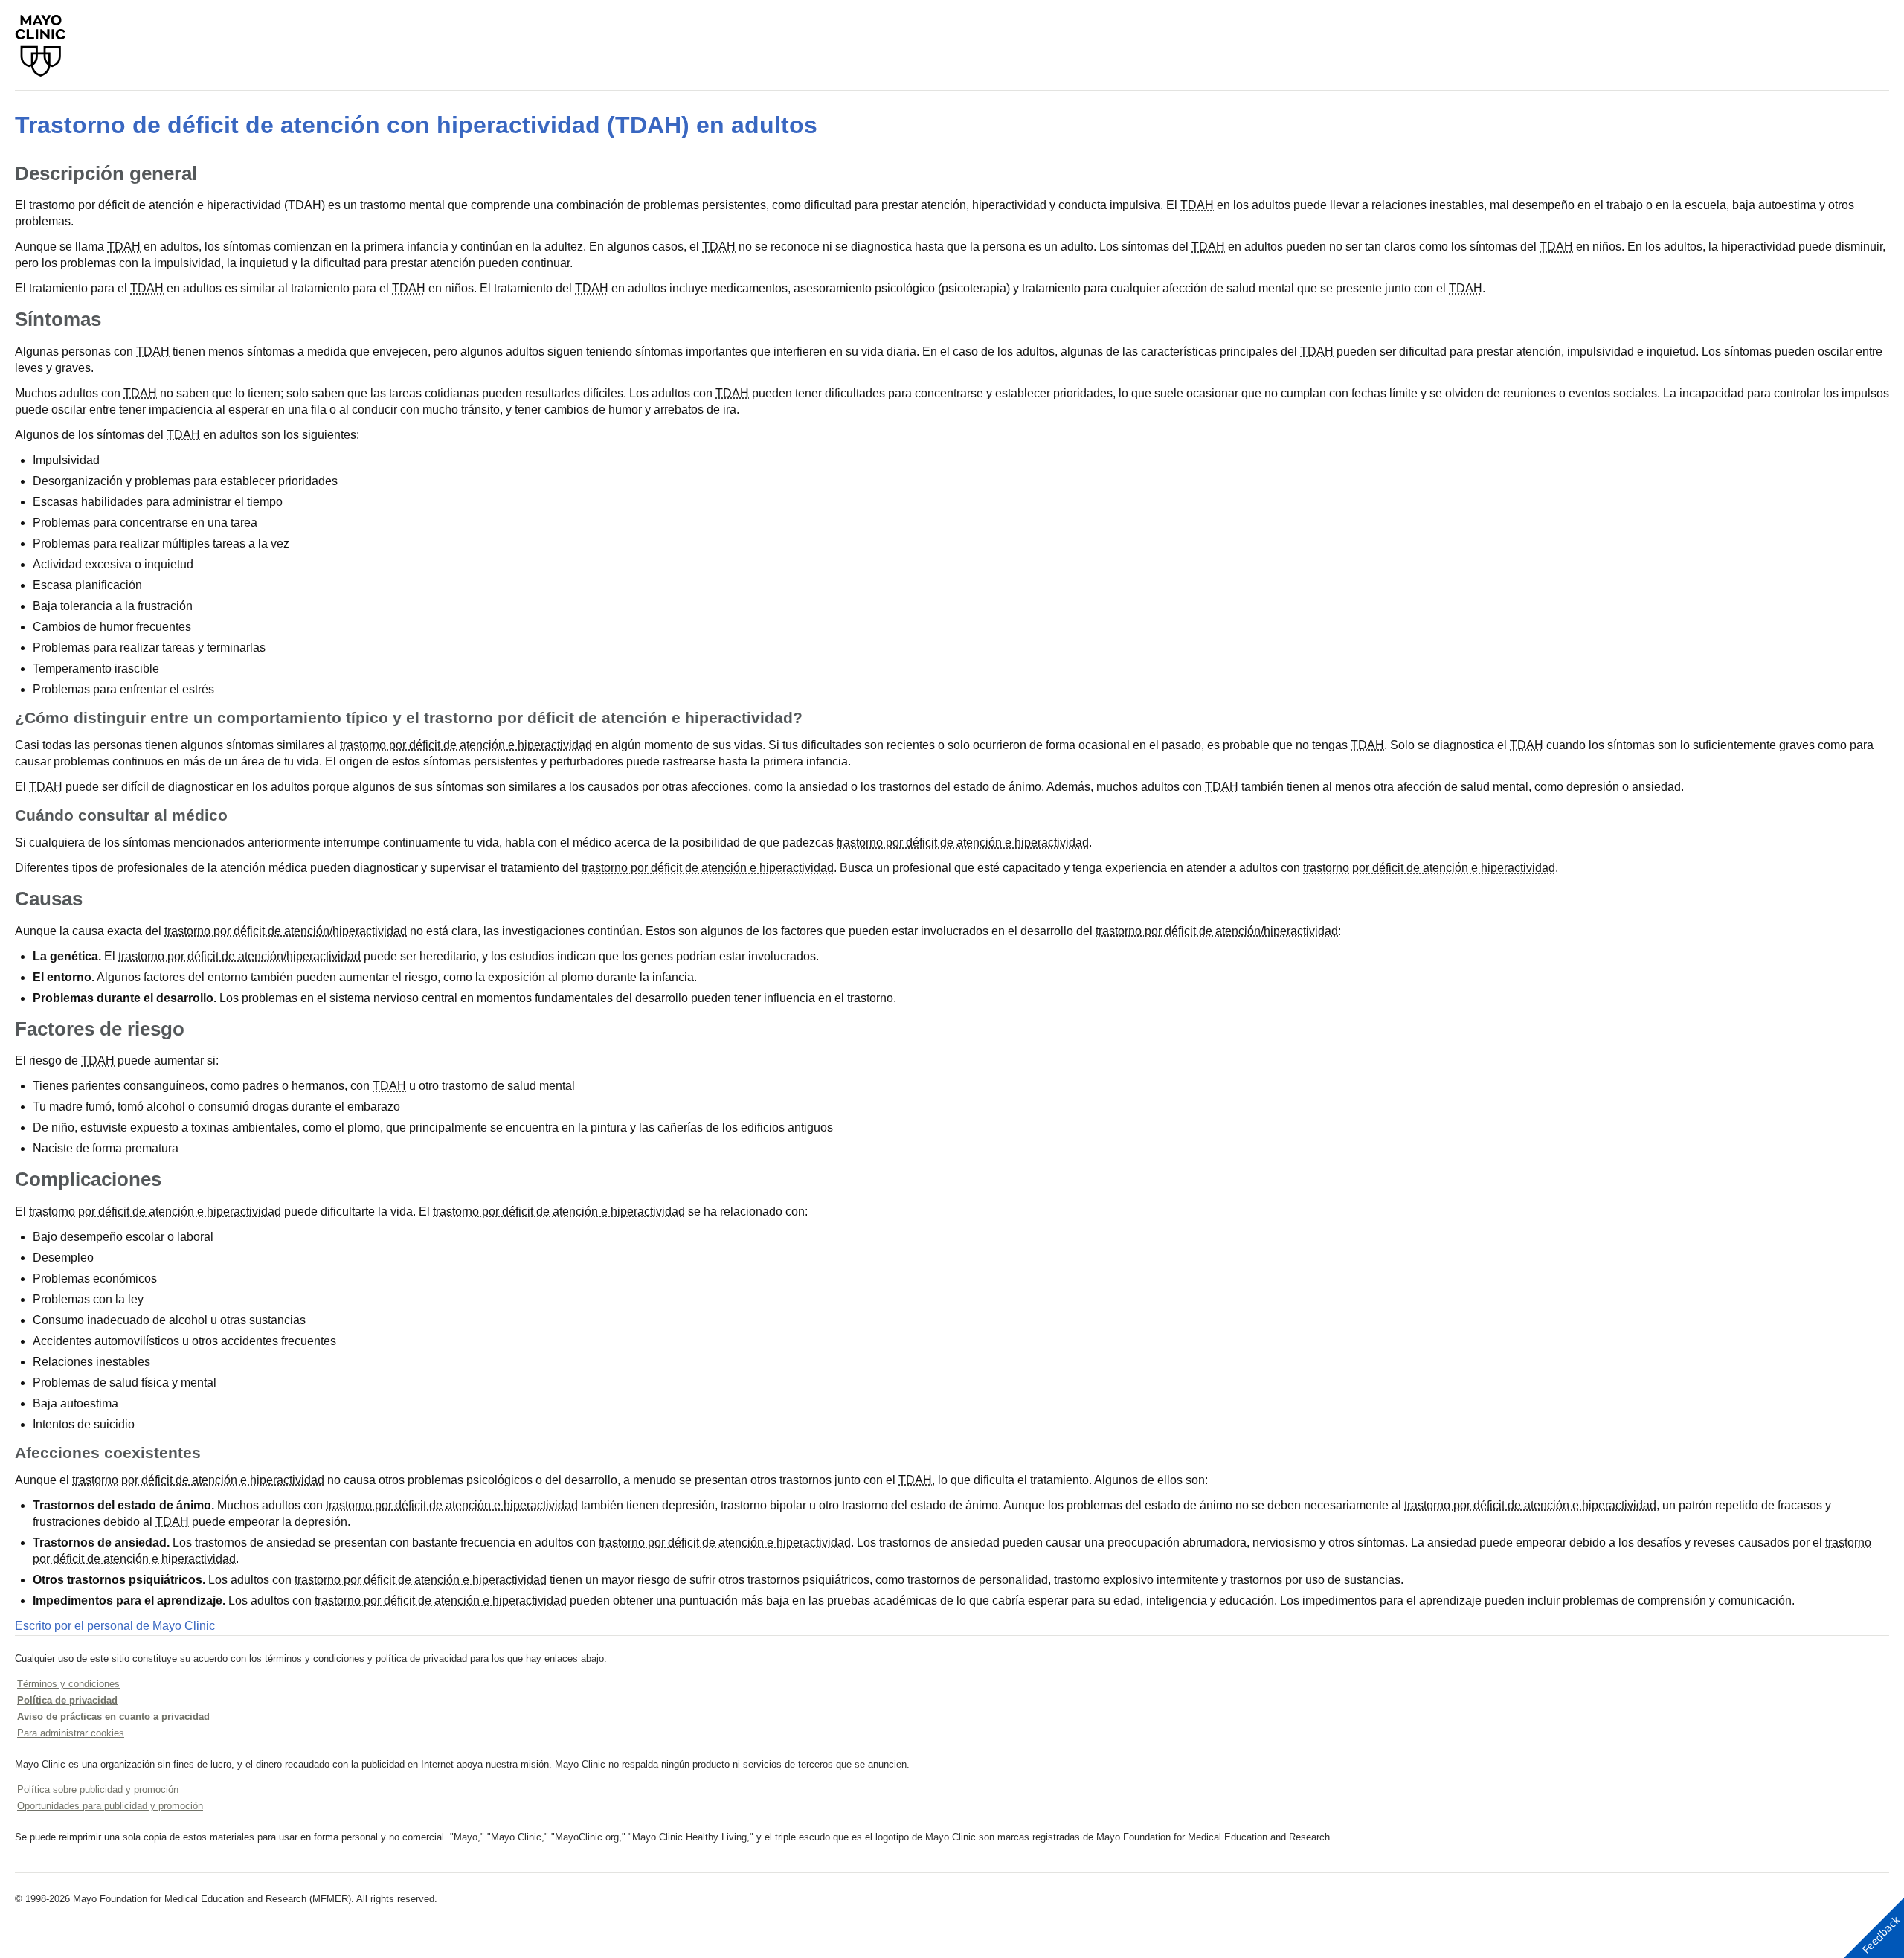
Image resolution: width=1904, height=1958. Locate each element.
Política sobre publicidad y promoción (98, 1790)
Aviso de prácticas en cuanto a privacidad (113, 1717)
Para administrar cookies (71, 1733)
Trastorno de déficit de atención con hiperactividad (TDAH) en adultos (416, 125)
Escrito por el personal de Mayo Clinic (115, 1626)
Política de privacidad (67, 1700)
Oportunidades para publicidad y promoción (110, 1806)
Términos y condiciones (68, 1684)
